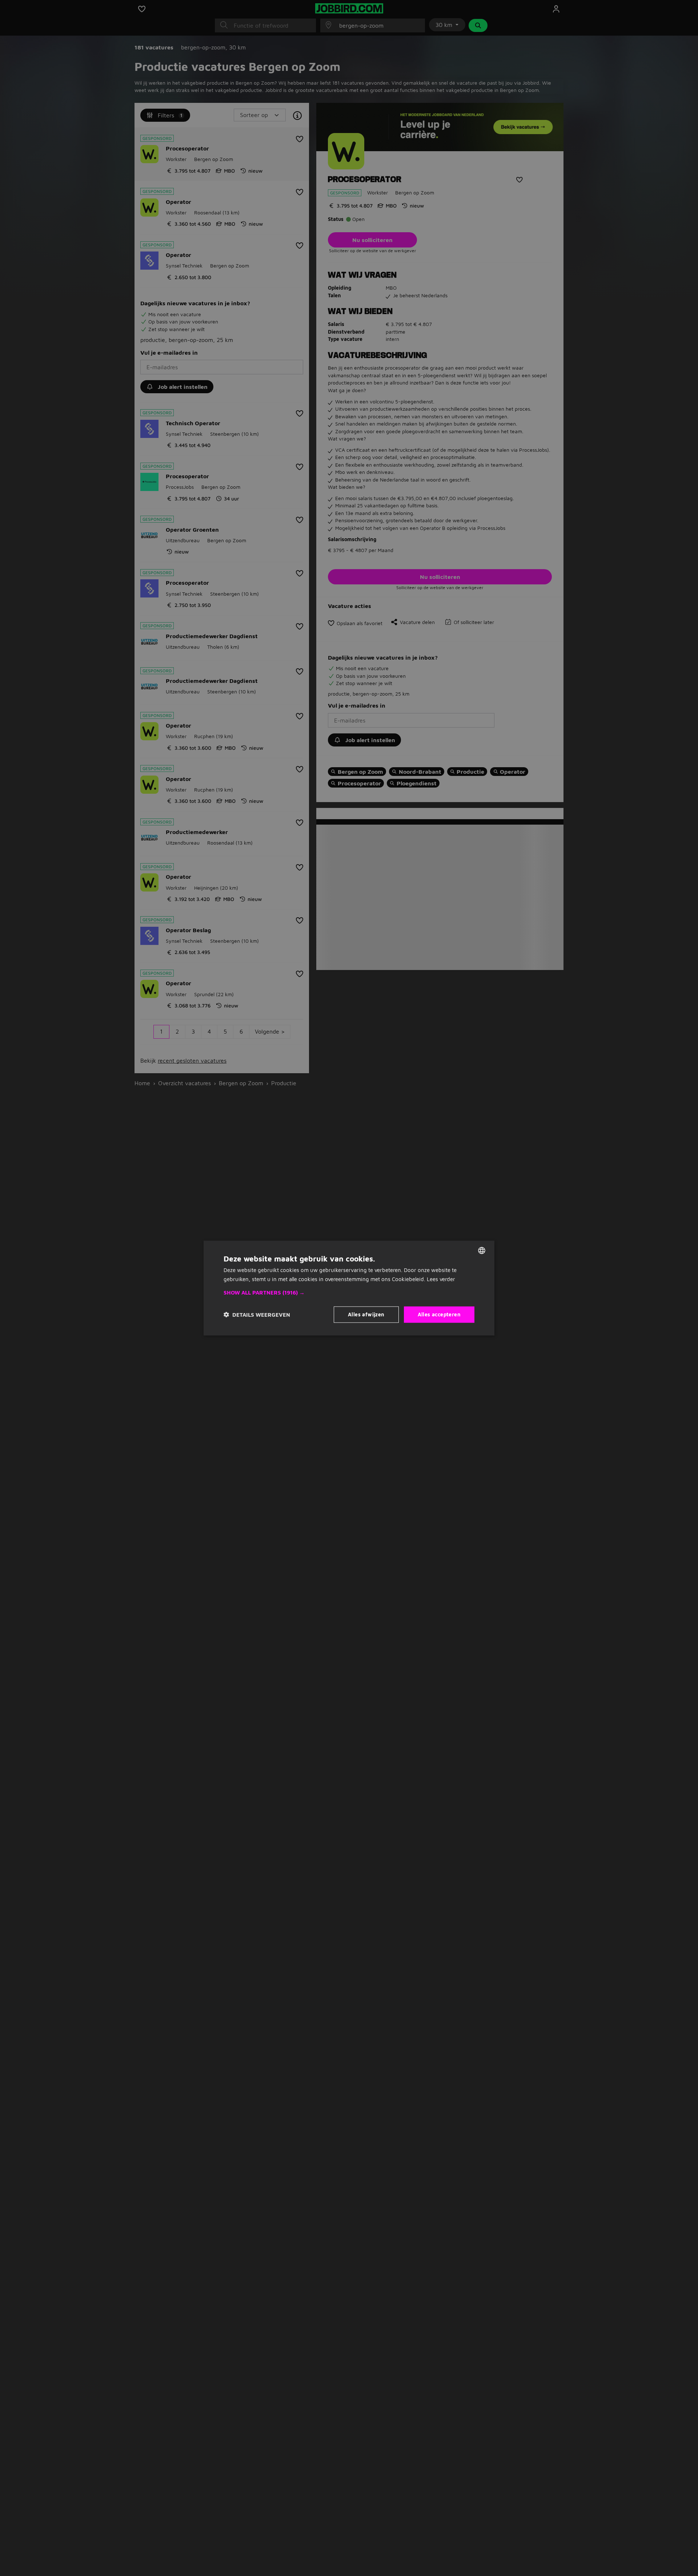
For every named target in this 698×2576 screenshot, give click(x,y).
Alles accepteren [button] (439, 1314)
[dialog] (349, 1288)
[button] (349, 1293)
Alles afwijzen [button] (366, 1314)
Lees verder (441, 1279)
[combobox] (482, 1251)
